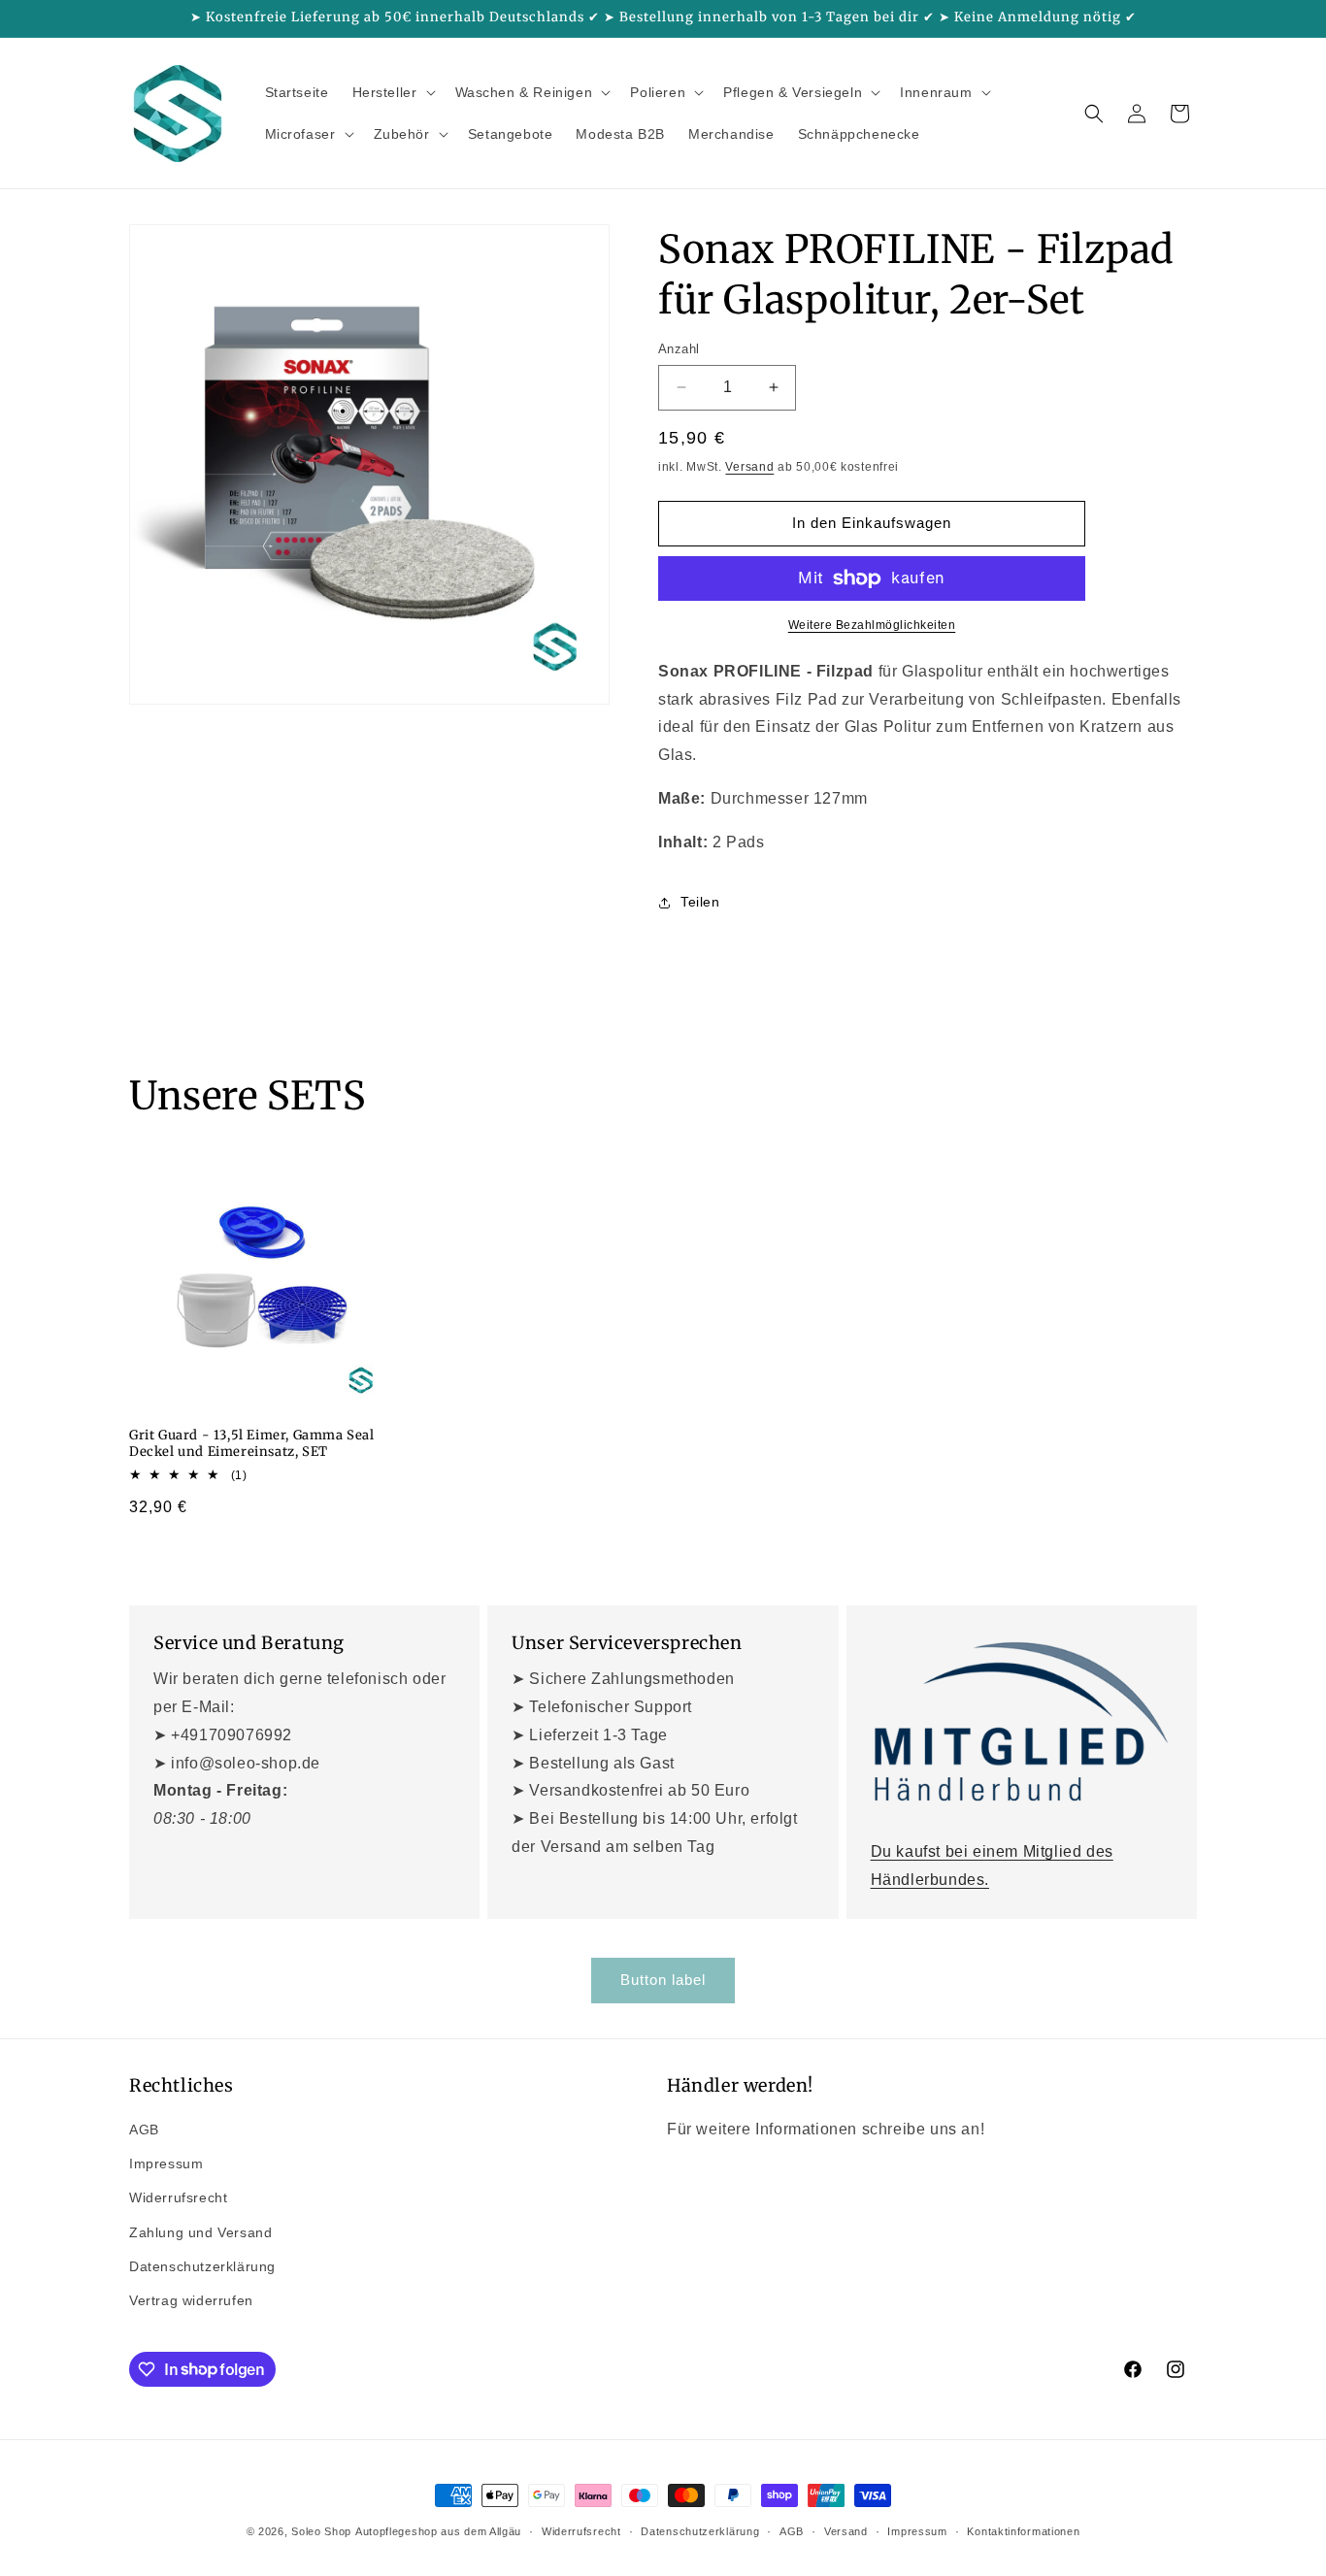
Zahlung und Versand (200, 2232)
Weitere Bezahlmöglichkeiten (872, 625)
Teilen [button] (700, 902)
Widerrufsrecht (178, 2198)
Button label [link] (663, 1980)
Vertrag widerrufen (191, 2300)
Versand (749, 467)
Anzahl (679, 349)
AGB (144, 2130)
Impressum (166, 2164)
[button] (392, 92)
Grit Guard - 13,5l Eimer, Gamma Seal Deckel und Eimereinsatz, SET (252, 1444)
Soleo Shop (321, 2531)
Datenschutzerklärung (202, 2266)
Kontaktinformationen (1023, 2530)
